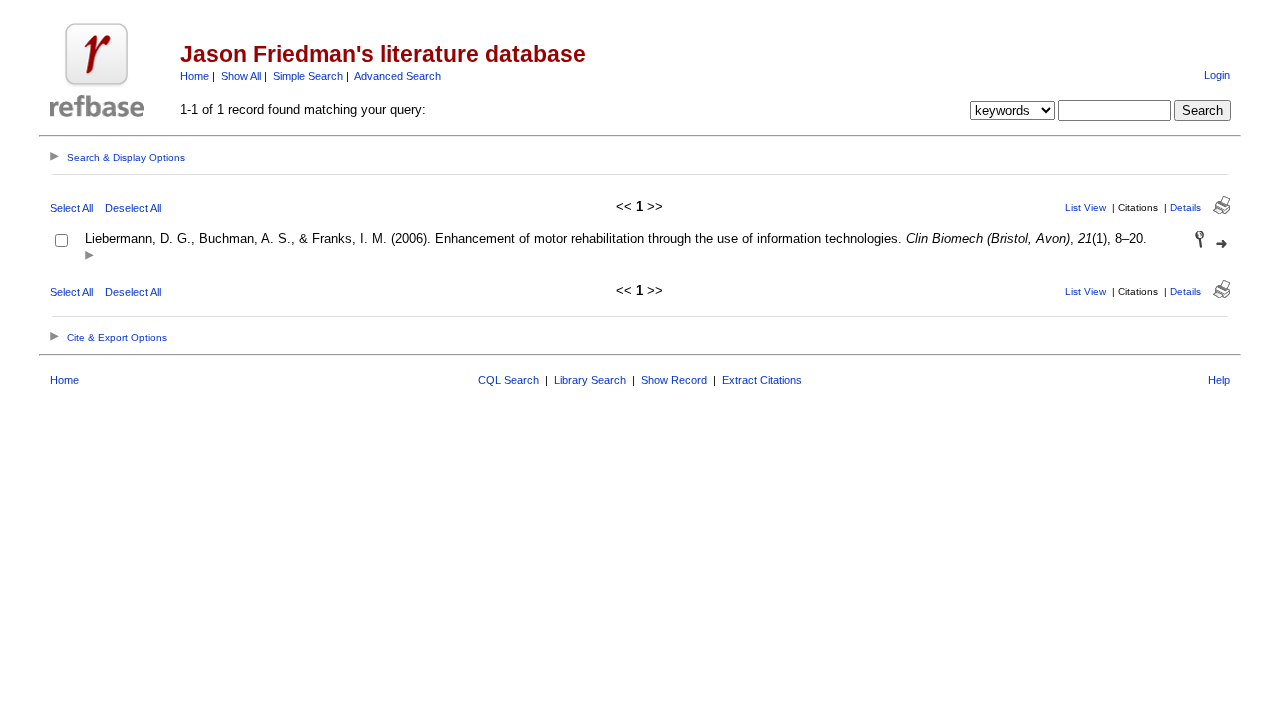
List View (1085, 207)
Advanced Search (397, 76)
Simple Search (308, 76)
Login (1217, 75)
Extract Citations (762, 380)
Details (1185, 207)
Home (194, 76)
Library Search (590, 380)
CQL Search (508, 380)
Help (1219, 380)
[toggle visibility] (89, 256)
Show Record (674, 380)
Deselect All (133, 208)
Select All (71, 208)
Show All (241, 76)
